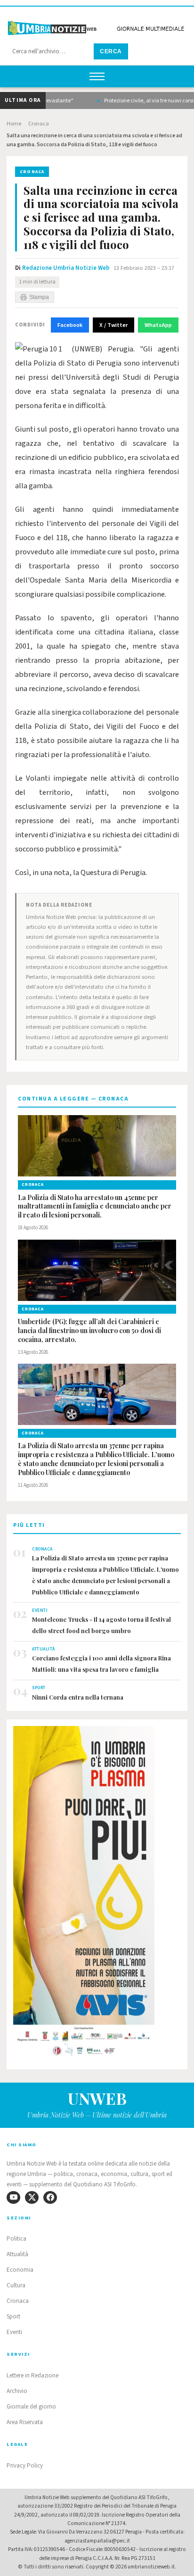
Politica (16, 2239)
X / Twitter (113, 325)
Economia (20, 2270)
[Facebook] (50, 2197)
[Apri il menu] (97, 76)
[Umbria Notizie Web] (97, 25)
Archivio (17, 2391)
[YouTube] (13, 2197)
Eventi (14, 2332)
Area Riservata (25, 2422)
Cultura (16, 2285)
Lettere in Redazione (32, 2376)
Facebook (70, 325)
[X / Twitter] (32, 2197)
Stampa (39, 297)
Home (14, 124)
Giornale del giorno (31, 2407)
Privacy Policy (25, 2466)
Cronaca (39, 124)
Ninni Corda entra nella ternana (78, 1697)
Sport (13, 2317)
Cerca (111, 51)
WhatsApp (158, 325)
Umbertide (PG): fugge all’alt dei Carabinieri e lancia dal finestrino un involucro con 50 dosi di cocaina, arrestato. (89, 1331)
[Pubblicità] (97, 1894)
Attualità (17, 2254)
